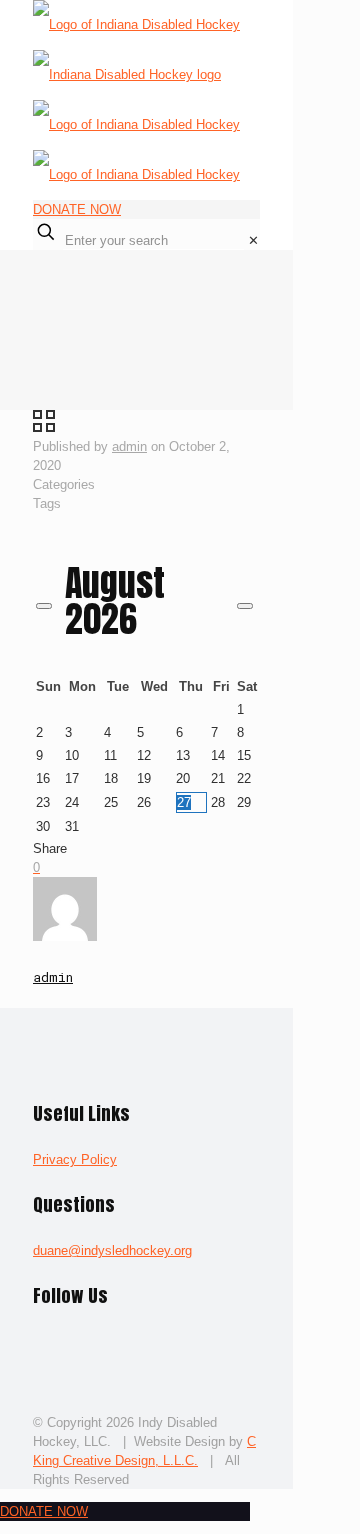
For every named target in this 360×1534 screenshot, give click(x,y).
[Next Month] (245, 606)
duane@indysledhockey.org (112, 1250)
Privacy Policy (75, 1159)
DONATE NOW (77, 209)
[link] (253, 240)
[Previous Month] (44, 606)
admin (129, 446)
